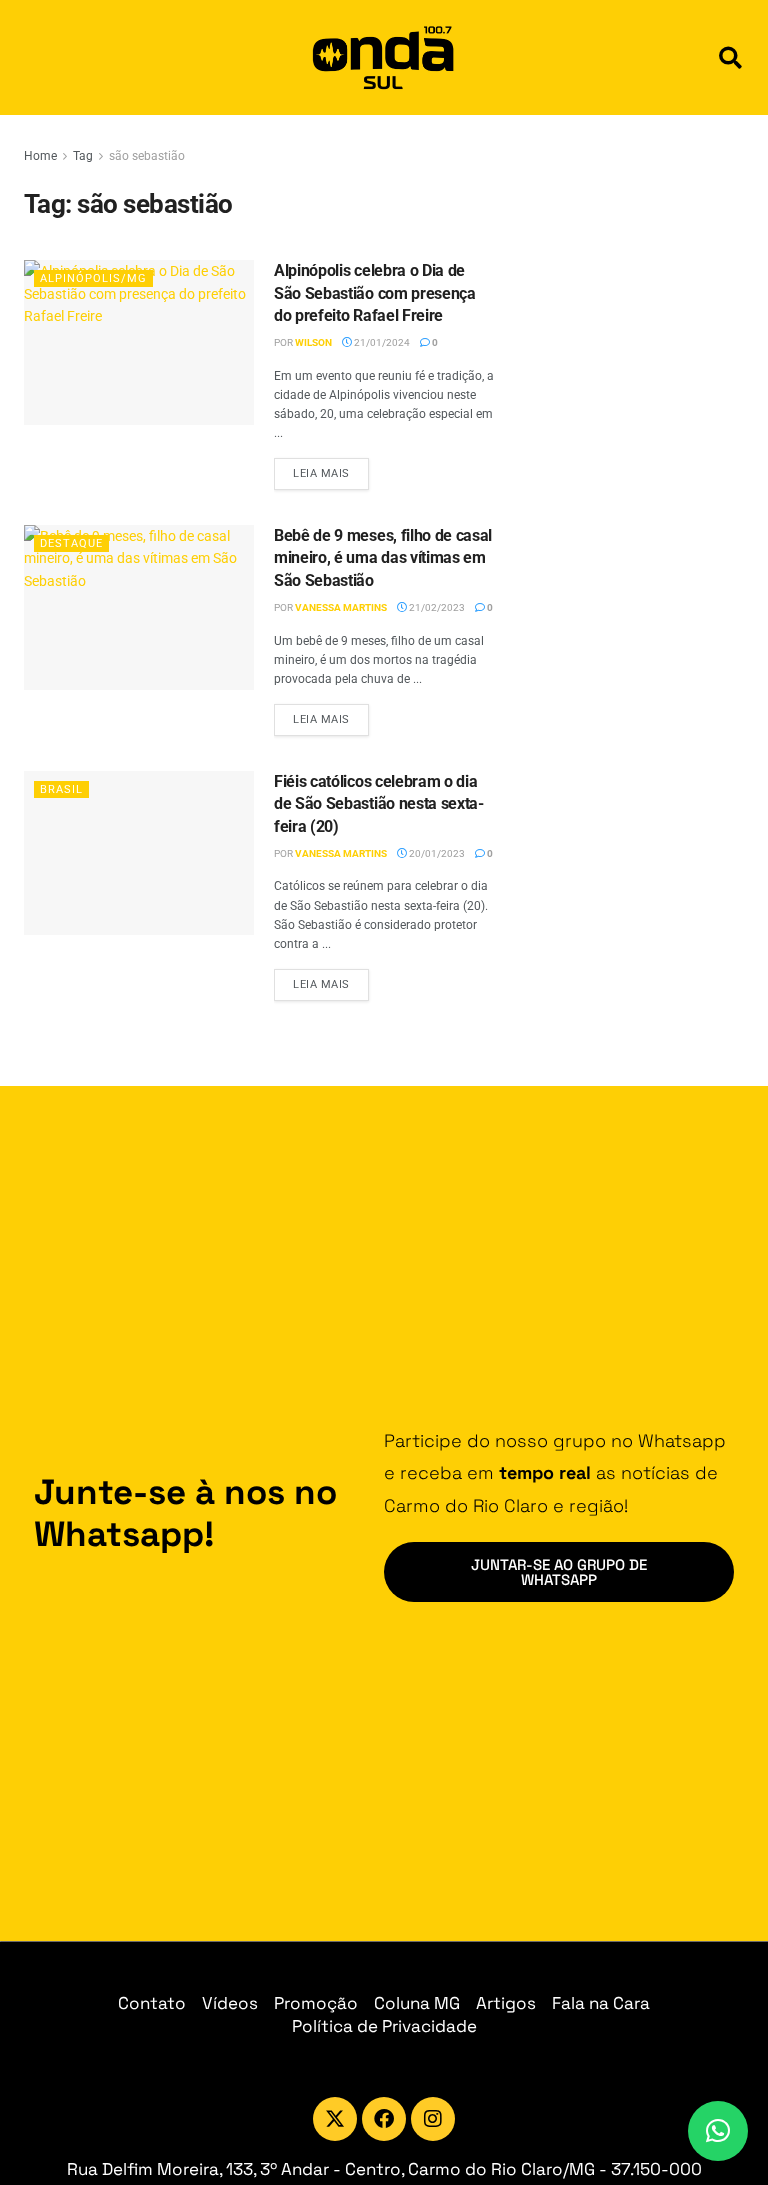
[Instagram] (433, 2119)
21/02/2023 (436, 607)
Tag (83, 156)
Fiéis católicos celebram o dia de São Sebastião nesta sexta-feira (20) (379, 804)
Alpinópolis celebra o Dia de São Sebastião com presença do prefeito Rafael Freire (375, 293)
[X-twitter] (335, 2119)
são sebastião (147, 156)
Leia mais (331, 469)
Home (40, 156)
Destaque (71, 543)
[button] (730, 57)
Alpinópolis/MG (93, 278)
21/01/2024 (381, 342)
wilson (313, 342)
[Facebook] (384, 2119)
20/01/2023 (436, 853)
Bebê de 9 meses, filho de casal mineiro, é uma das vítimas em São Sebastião (383, 558)
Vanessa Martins (341, 607)
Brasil (61, 789)
